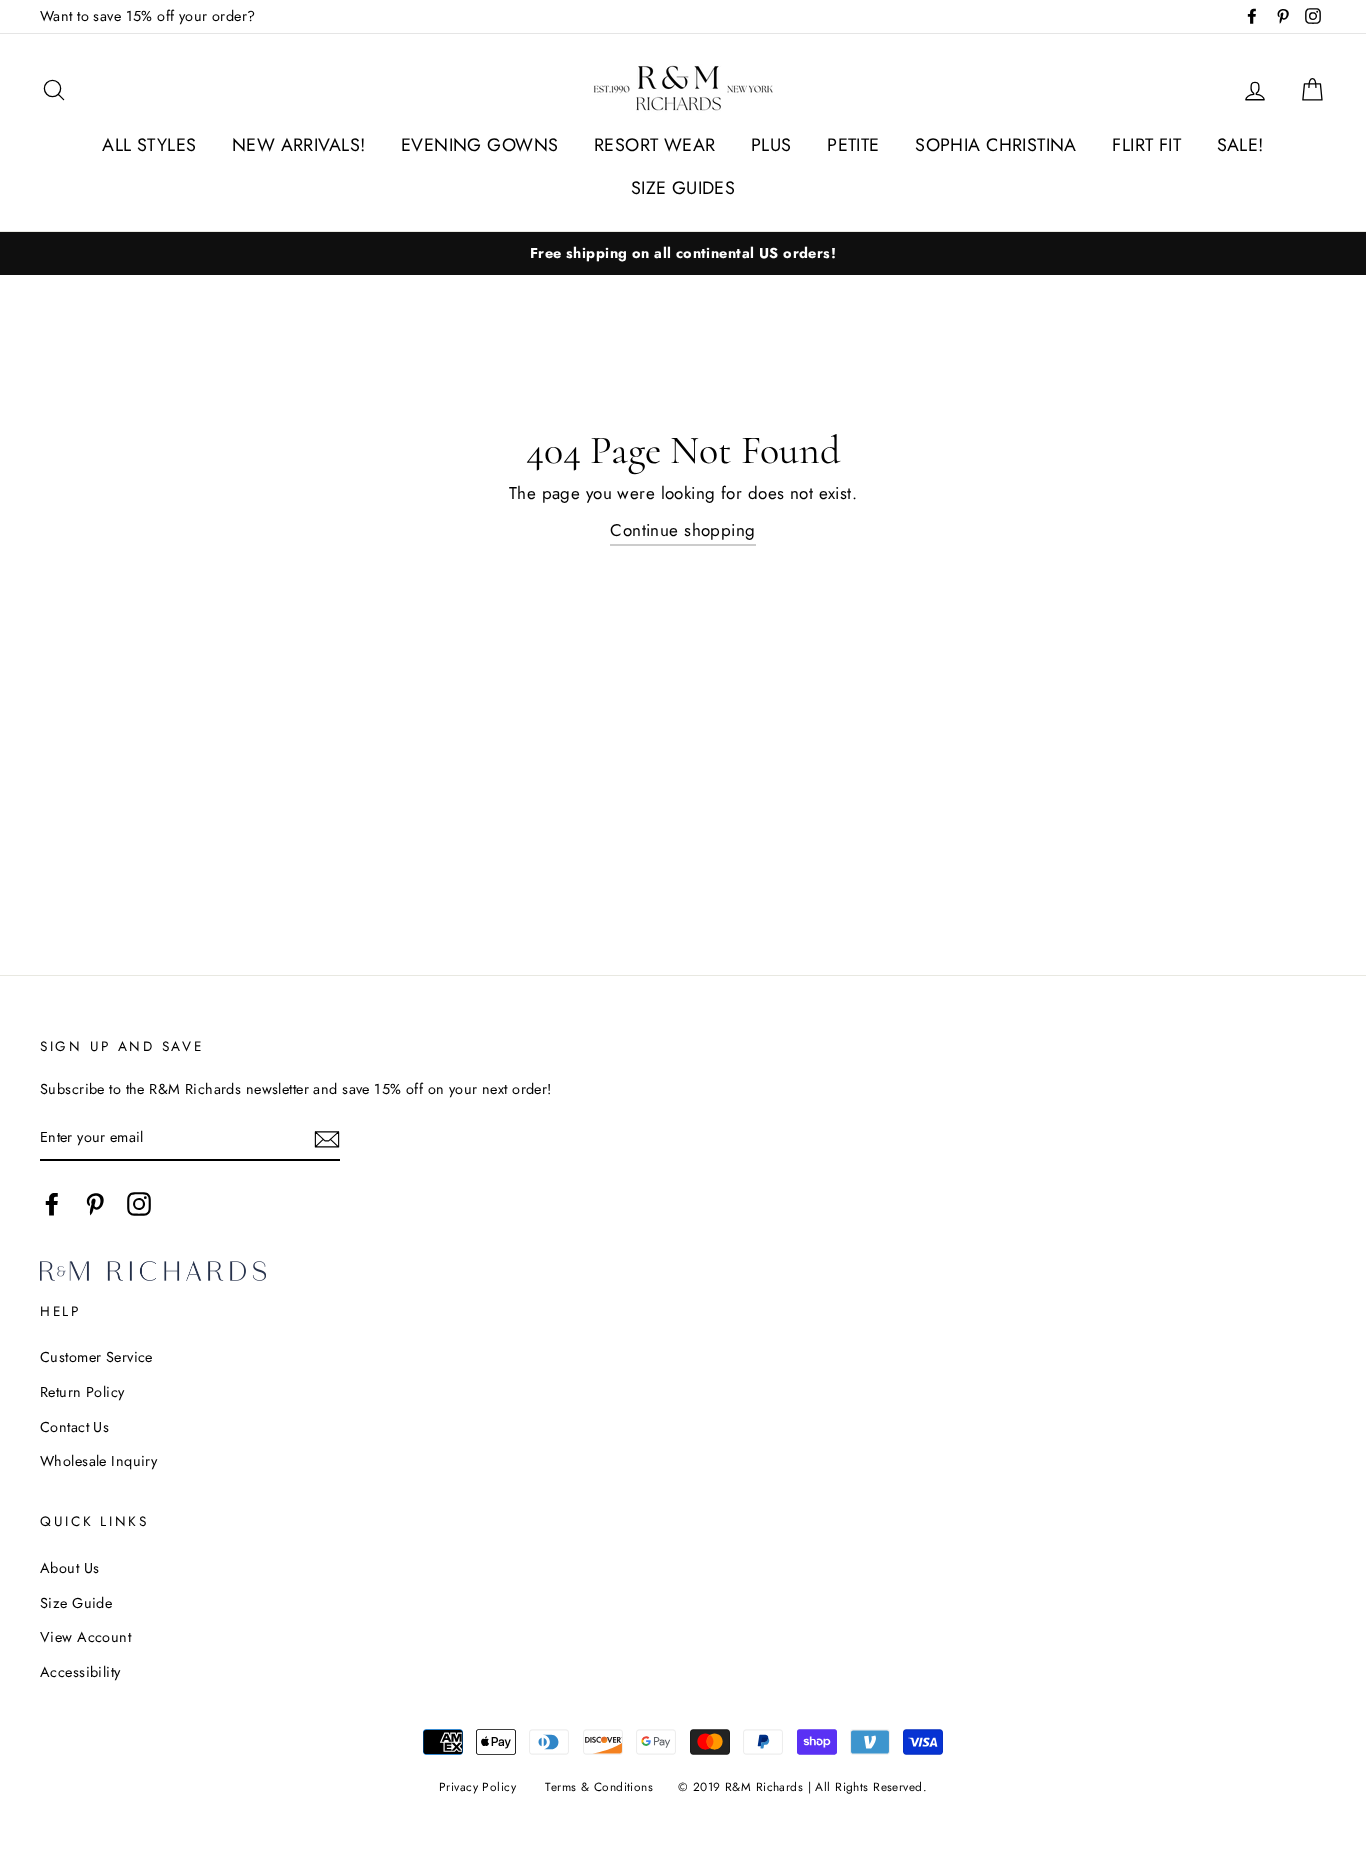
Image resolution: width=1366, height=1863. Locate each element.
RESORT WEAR (655, 145)
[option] (683, 253)
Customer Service (96, 1357)
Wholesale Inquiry (98, 1461)
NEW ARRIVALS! (299, 145)
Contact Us (74, 1427)
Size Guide (76, 1603)
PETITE (853, 145)
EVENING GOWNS (480, 145)
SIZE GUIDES (683, 188)
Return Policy (82, 1392)
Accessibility (80, 1672)
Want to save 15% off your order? (148, 16)
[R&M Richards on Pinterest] (95, 1203)
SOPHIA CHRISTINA (996, 145)
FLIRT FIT (1146, 145)
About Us (69, 1568)
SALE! (1240, 145)
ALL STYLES (149, 145)
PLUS (771, 145)
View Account (85, 1637)
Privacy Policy (477, 1786)
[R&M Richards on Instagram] (139, 1203)
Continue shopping (682, 530)
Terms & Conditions (599, 1786)
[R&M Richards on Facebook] (52, 1203)
